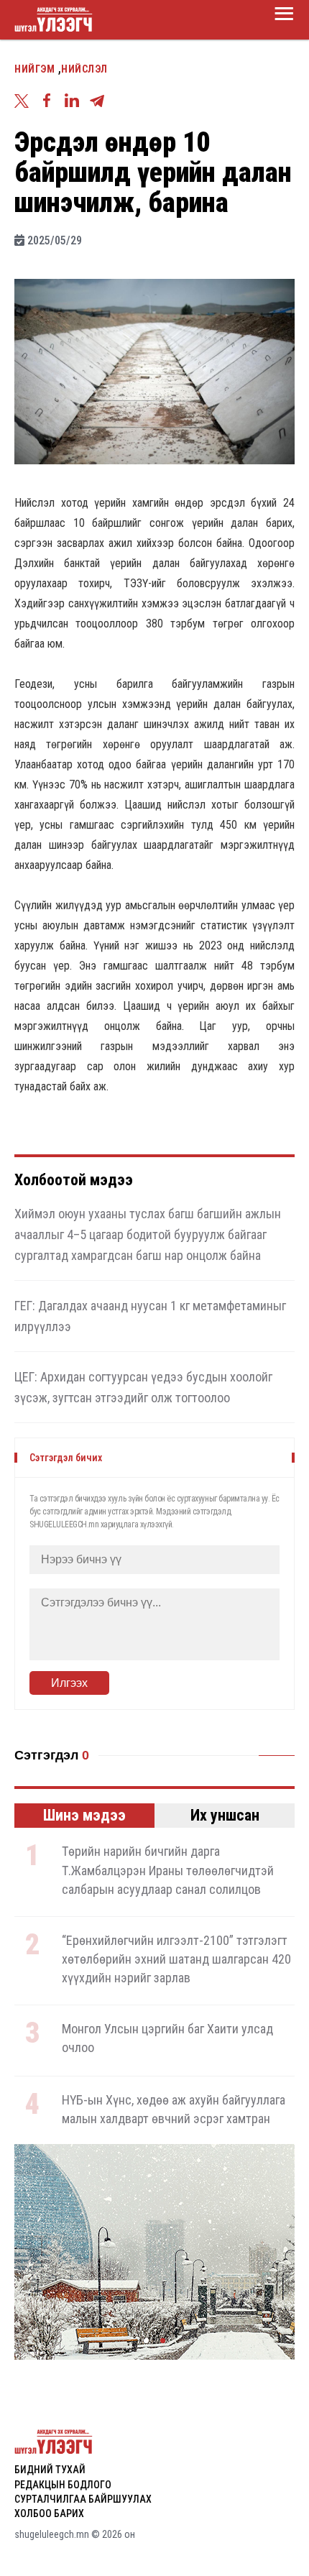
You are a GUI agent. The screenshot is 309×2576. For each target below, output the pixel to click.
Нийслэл (84, 69)
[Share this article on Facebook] (50, 103)
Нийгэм (34, 69)
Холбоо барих (49, 2513)
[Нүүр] (54, 20)
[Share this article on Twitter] (25, 103)
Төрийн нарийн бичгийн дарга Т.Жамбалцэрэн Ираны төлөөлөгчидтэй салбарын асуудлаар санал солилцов (168, 1870)
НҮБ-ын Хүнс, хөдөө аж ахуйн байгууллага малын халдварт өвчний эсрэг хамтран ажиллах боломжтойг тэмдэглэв (174, 2119)
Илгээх (69, 1683)
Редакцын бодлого (63, 2485)
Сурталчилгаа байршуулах (83, 2499)
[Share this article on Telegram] (101, 103)
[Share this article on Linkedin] (75, 103)
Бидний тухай (50, 2470)
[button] (146, 2341)
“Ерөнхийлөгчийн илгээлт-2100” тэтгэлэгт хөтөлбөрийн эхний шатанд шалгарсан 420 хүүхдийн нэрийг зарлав (176, 1959)
